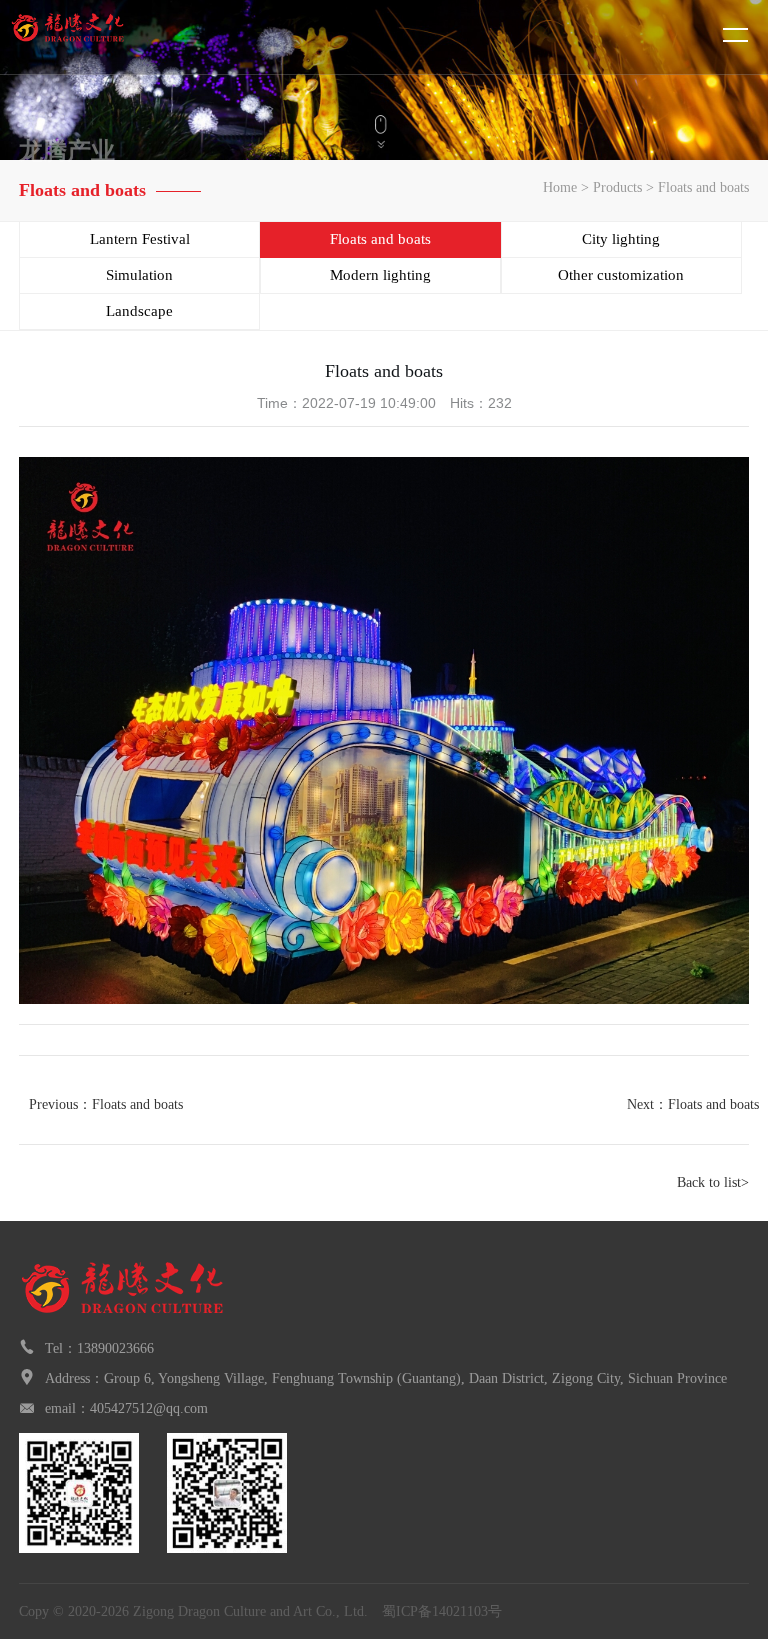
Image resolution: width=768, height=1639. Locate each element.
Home (560, 187)
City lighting (621, 239)
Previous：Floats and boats (106, 1104)
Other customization (621, 275)
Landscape (139, 311)
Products (617, 187)
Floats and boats (703, 187)
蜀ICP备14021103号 (442, 1611)
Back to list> (713, 1182)
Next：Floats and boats (693, 1104)
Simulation (139, 275)
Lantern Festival (140, 239)
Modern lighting (380, 275)
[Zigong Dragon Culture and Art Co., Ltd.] (105, 37)
